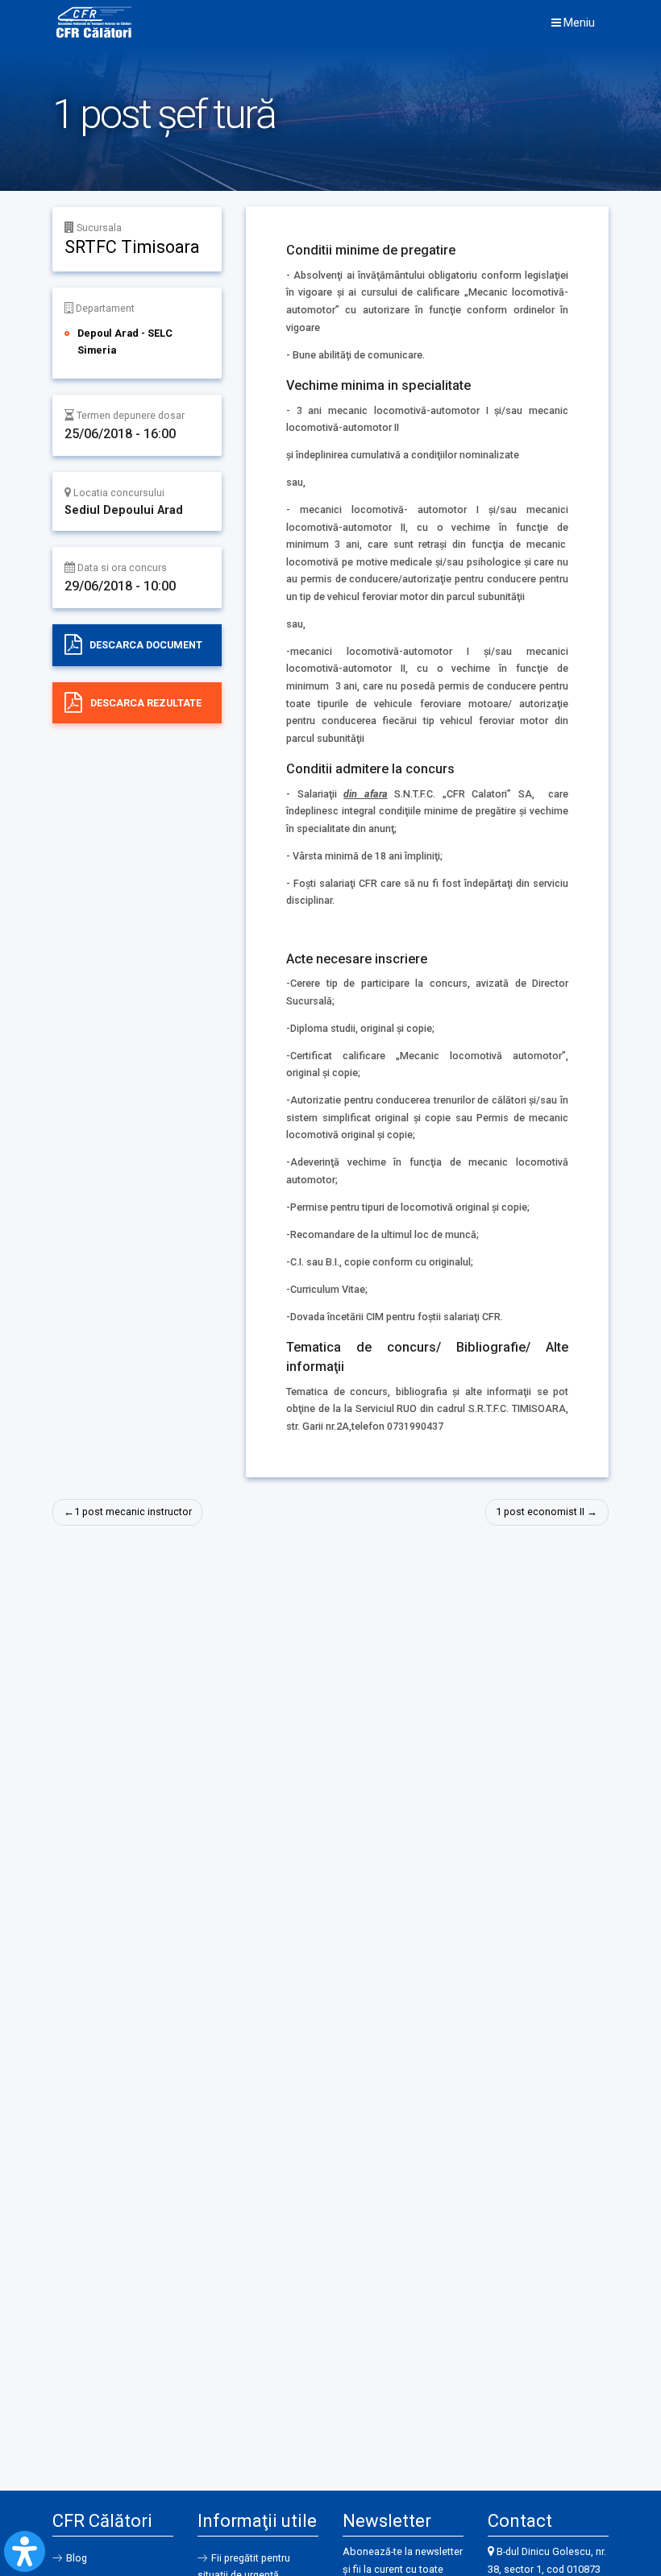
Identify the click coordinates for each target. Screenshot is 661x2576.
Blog (77, 2558)
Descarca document (146, 645)
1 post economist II (540, 1512)
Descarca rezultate (146, 703)
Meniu (578, 23)
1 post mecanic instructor (133, 1512)
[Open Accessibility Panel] (25, 2551)
